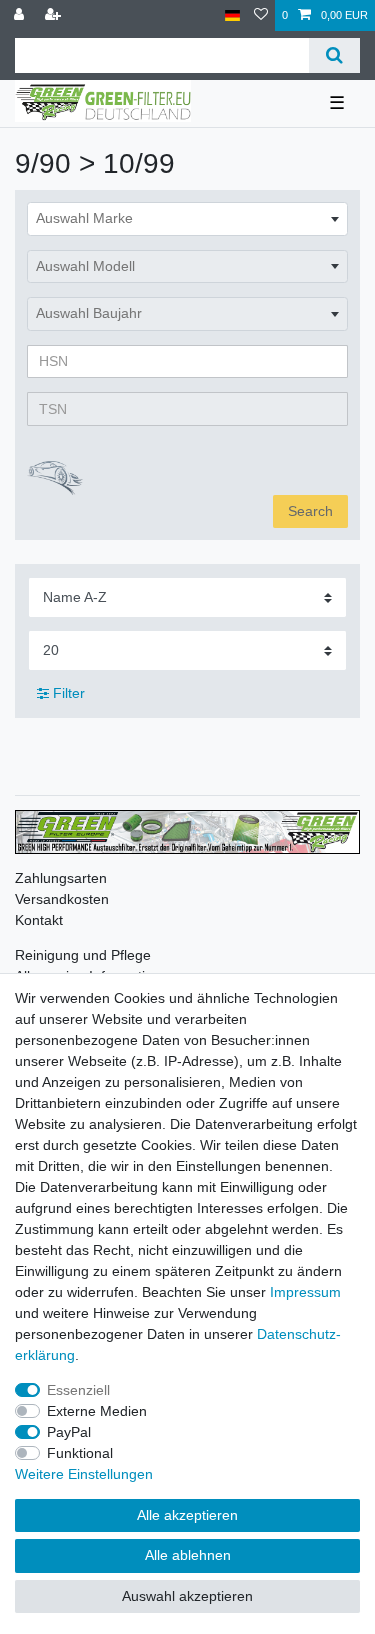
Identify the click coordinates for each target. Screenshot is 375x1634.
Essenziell (78, 1390)
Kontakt (39, 920)
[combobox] (187, 219)
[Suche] (334, 55)
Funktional (80, 1453)
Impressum (305, 1292)
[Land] (232, 15)
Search (310, 511)
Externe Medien (97, 1411)
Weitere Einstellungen (84, 1474)
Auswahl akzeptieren (187, 1596)
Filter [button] (69, 693)
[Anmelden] (21, 15)
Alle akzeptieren (187, 1515)
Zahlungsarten (61, 878)
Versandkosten (62, 899)
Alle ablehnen (188, 1555)
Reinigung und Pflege (83, 955)
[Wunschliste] (261, 15)
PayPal (69, 1432)
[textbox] (187, 219)
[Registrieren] (55, 15)
